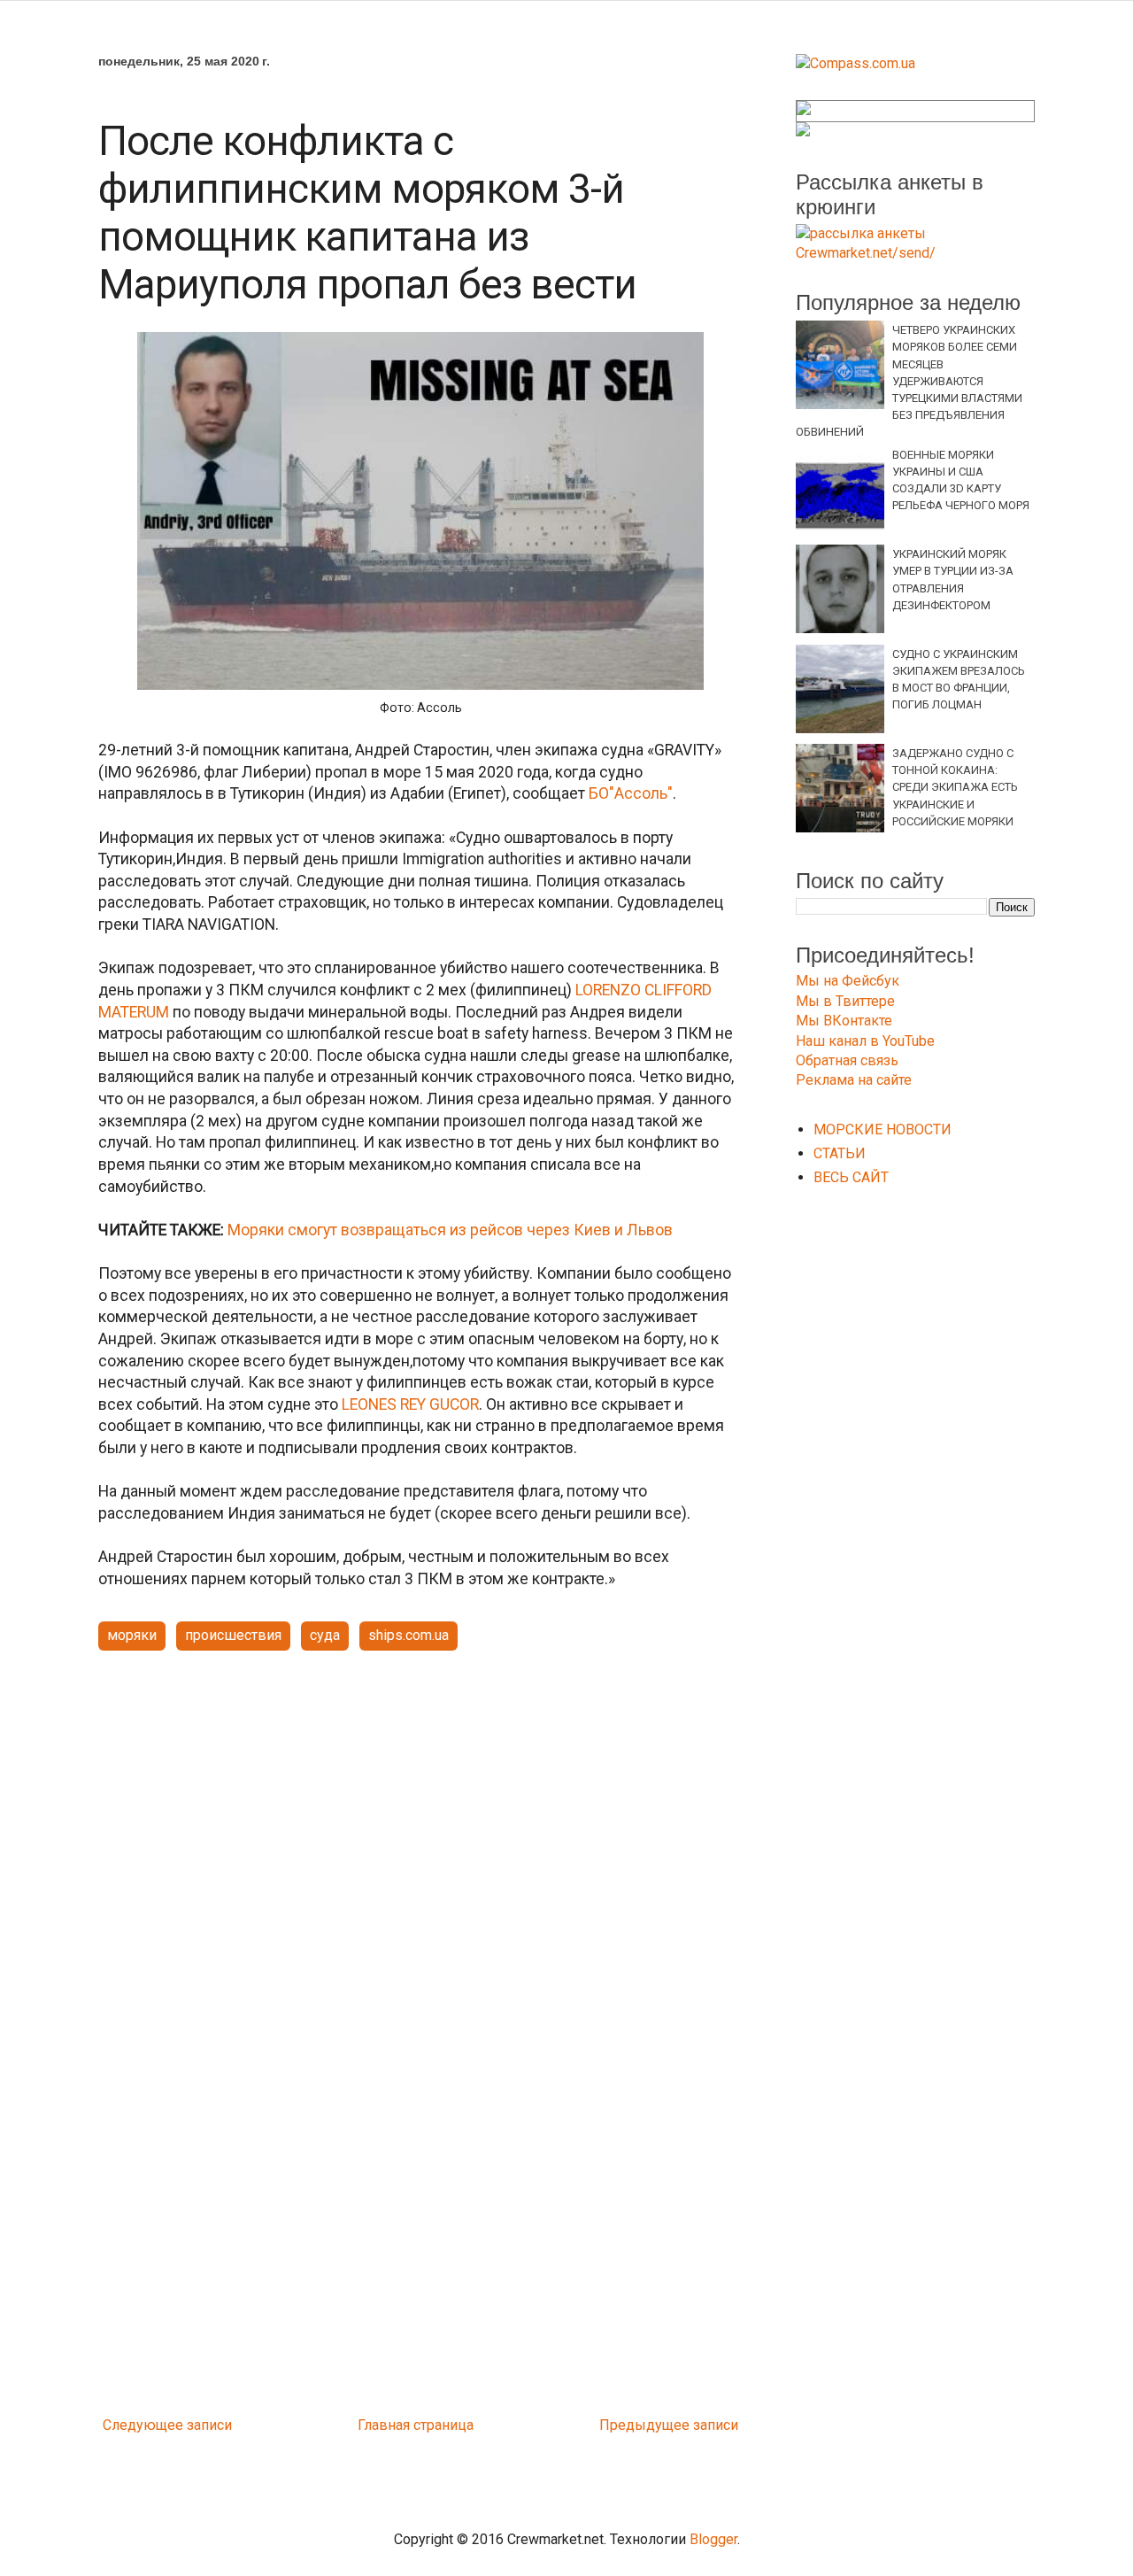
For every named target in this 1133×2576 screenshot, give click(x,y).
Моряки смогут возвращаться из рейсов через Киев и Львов (448, 1230)
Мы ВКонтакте (844, 1021)
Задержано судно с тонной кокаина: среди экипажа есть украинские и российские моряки (955, 787)
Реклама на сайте (854, 1080)
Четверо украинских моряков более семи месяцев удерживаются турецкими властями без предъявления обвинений (909, 381)
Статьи (840, 1153)
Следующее (143, 2425)
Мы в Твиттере (845, 1001)
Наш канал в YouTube (865, 1041)
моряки (132, 1635)
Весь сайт (851, 1177)
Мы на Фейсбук (848, 981)
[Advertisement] (420, 1802)
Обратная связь (847, 1060)
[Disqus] (420, 2175)
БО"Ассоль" (631, 793)
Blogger (713, 2539)
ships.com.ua (408, 1635)
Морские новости (883, 1129)
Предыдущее (644, 2425)
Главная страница (416, 2425)
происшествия (233, 1635)
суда (325, 1635)
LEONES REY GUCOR (410, 1404)
